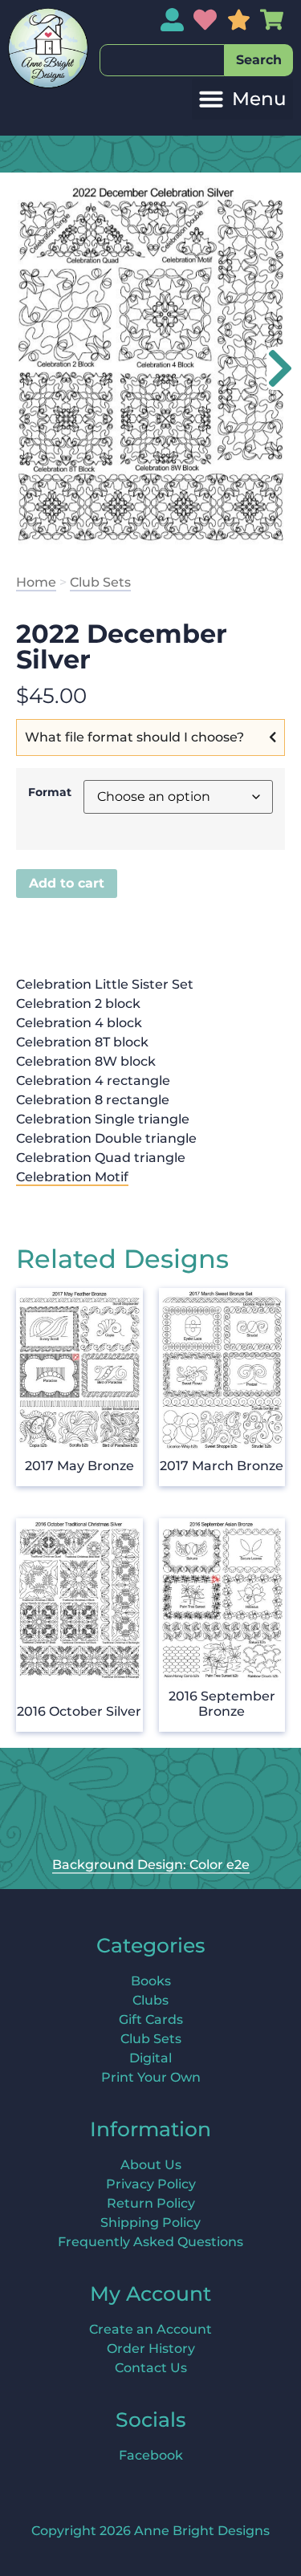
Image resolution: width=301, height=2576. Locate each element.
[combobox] (162, 60)
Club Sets (100, 582)
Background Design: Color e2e (151, 1865)
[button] (242, 99)
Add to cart (67, 883)
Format (50, 792)
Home (36, 582)
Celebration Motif (72, 1177)
